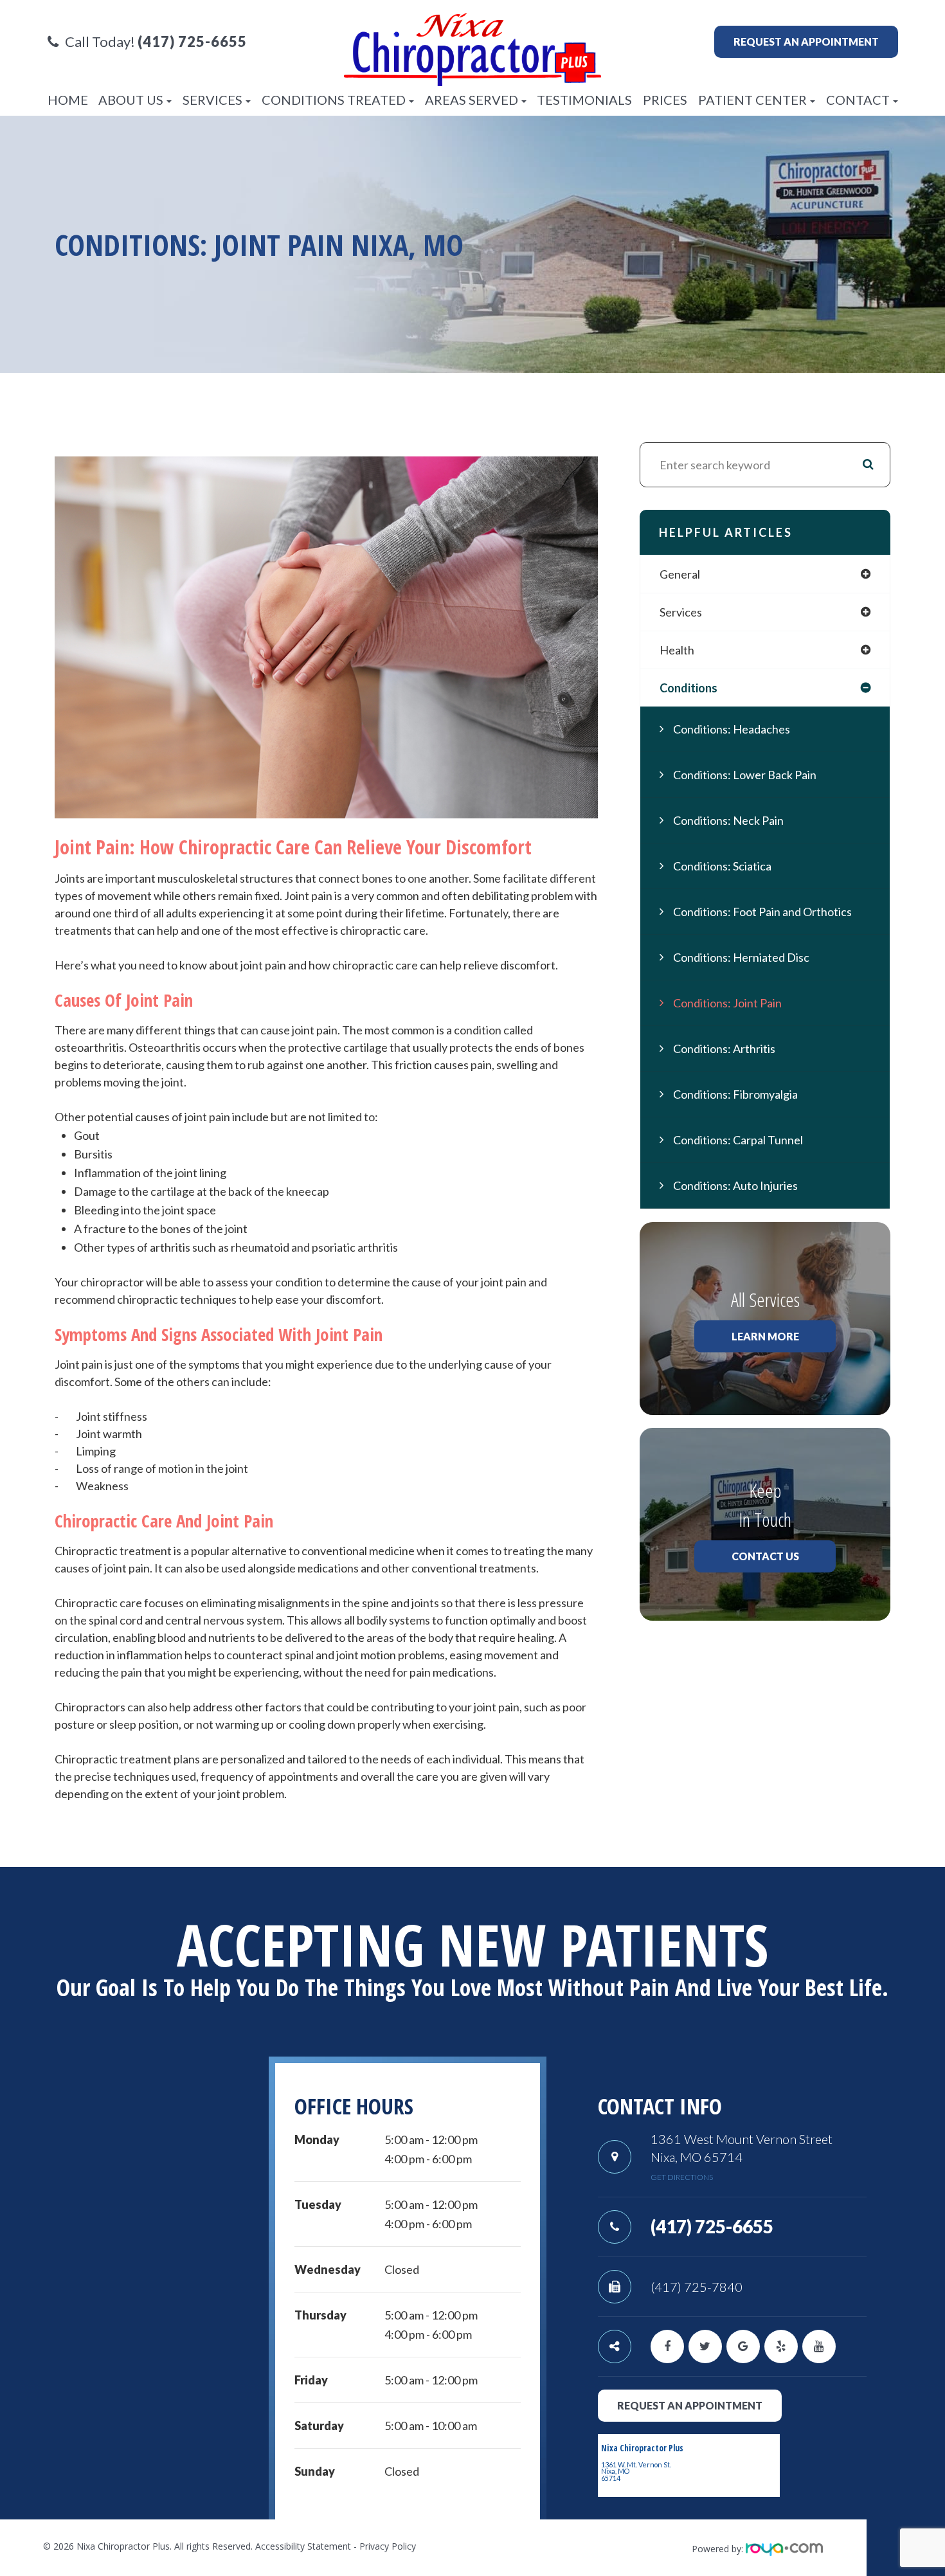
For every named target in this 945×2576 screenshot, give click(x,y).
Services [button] (212, 100)
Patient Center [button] (752, 100)
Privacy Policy (388, 2546)
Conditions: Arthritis (724, 1049)
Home (68, 100)
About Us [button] (131, 100)
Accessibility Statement (303, 2546)
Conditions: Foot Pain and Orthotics (762, 912)
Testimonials (584, 100)
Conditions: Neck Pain (728, 820)
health (677, 650)
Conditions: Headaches (732, 729)
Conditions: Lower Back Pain (745, 775)
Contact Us (765, 1556)
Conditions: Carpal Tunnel (738, 1140)
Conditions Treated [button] (334, 100)
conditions (688, 688)
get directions (682, 2177)
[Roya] (784, 2549)
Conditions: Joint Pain (727, 1003)
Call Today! (156, 42)
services (681, 612)
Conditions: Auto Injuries (735, 1185)
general (680, 574)
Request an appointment (806, 41)
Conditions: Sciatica (722, 866)
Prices (665, 100)
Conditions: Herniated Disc (741, 957)
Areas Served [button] (472, 100)
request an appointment (690, 2405)
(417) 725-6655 (712, 2226)
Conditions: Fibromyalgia (735, 1094)
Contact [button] (858, 100)
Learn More (765, 1336)
